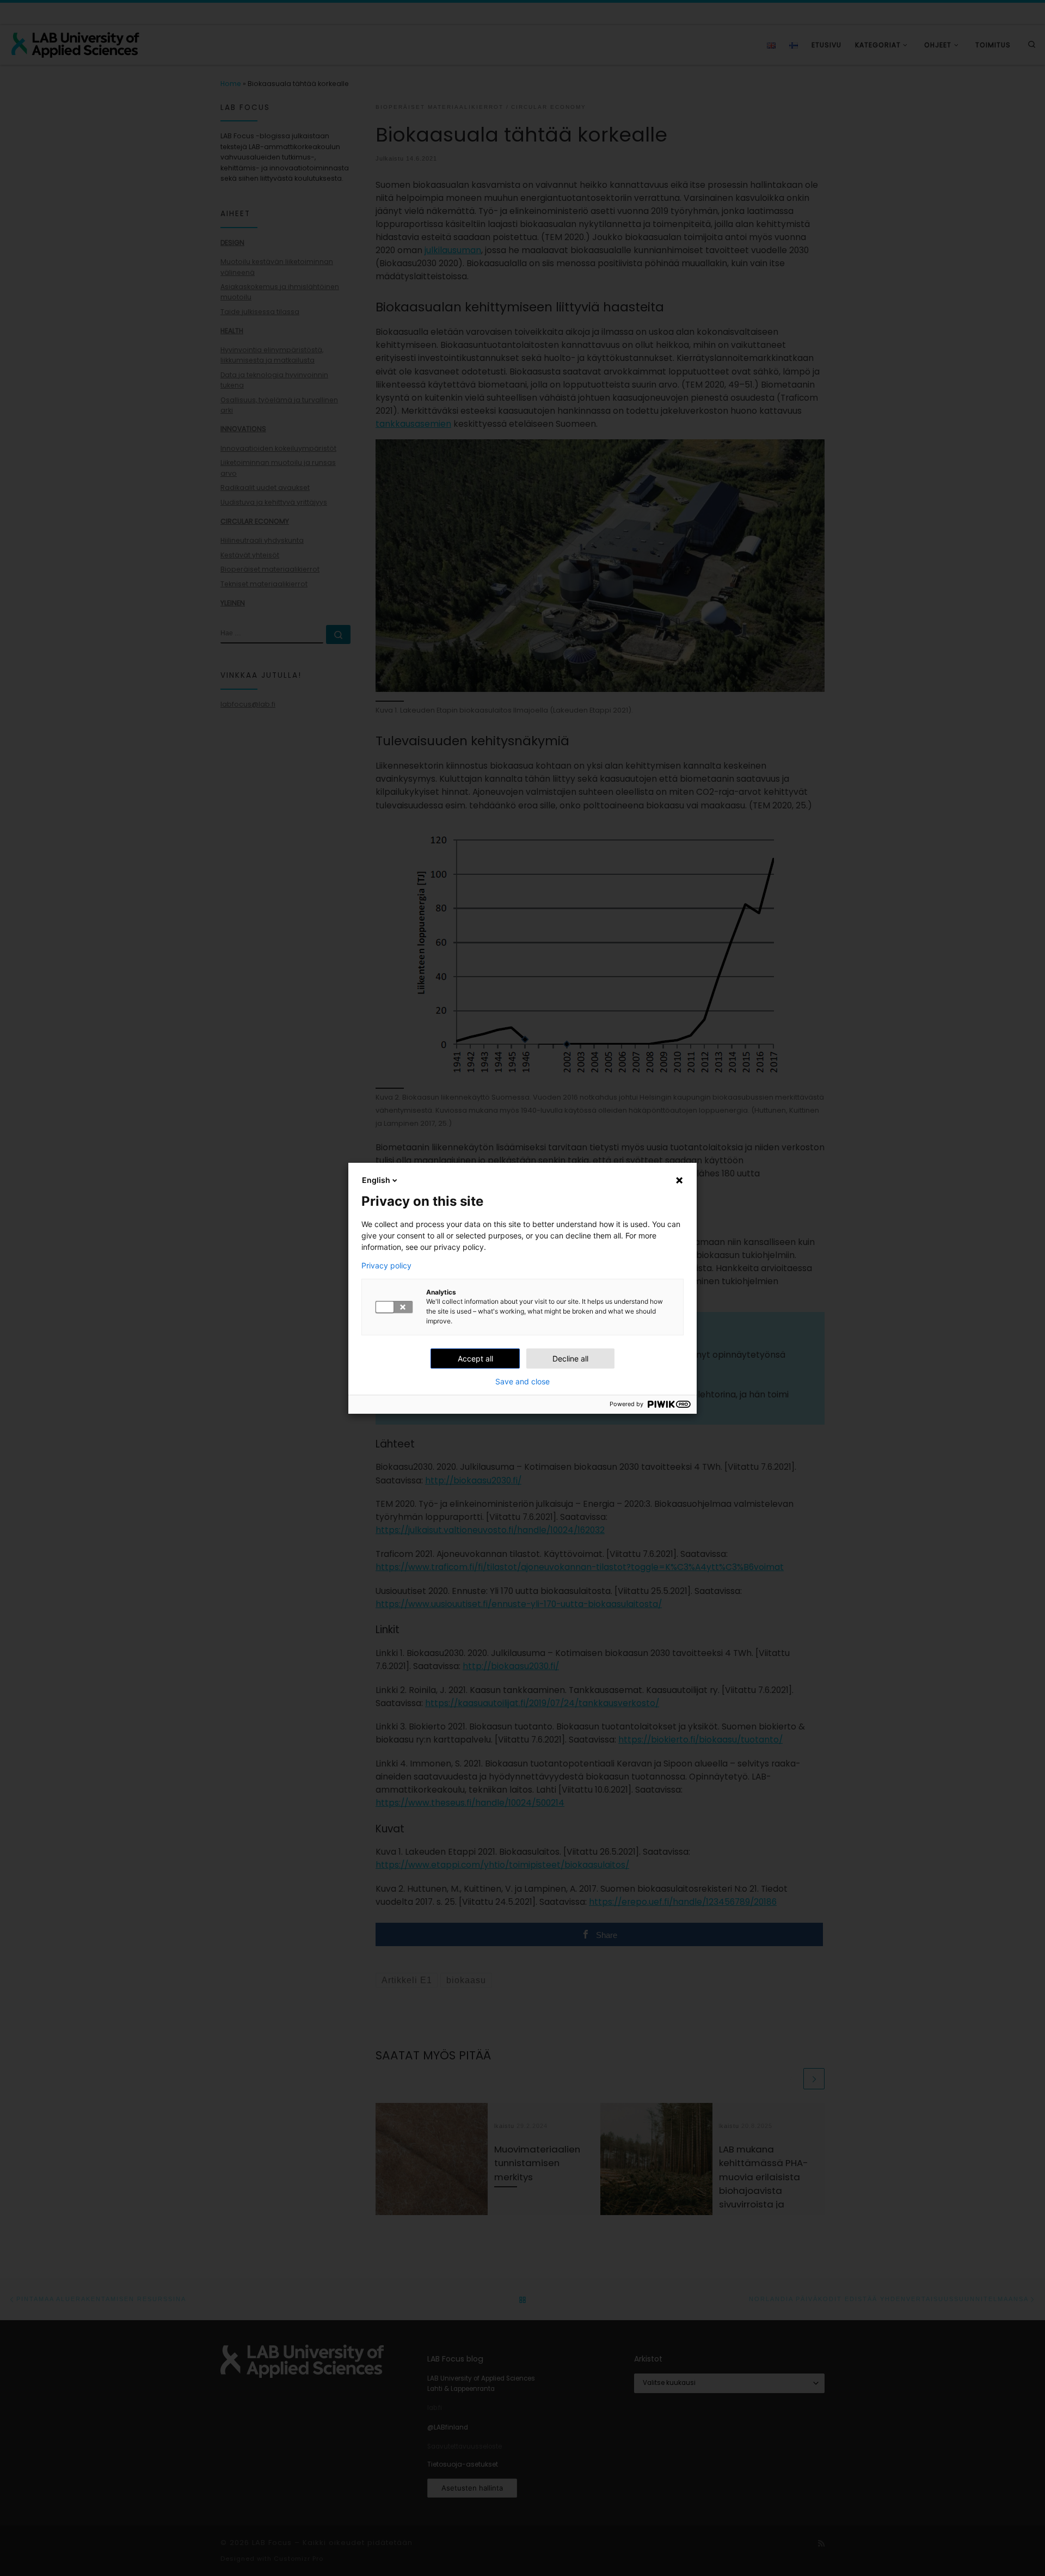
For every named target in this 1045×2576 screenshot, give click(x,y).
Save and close (522, 1382)
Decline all (570, 1358)
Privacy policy (386, 1266)
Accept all (475, 1358)
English (376, 1180)
